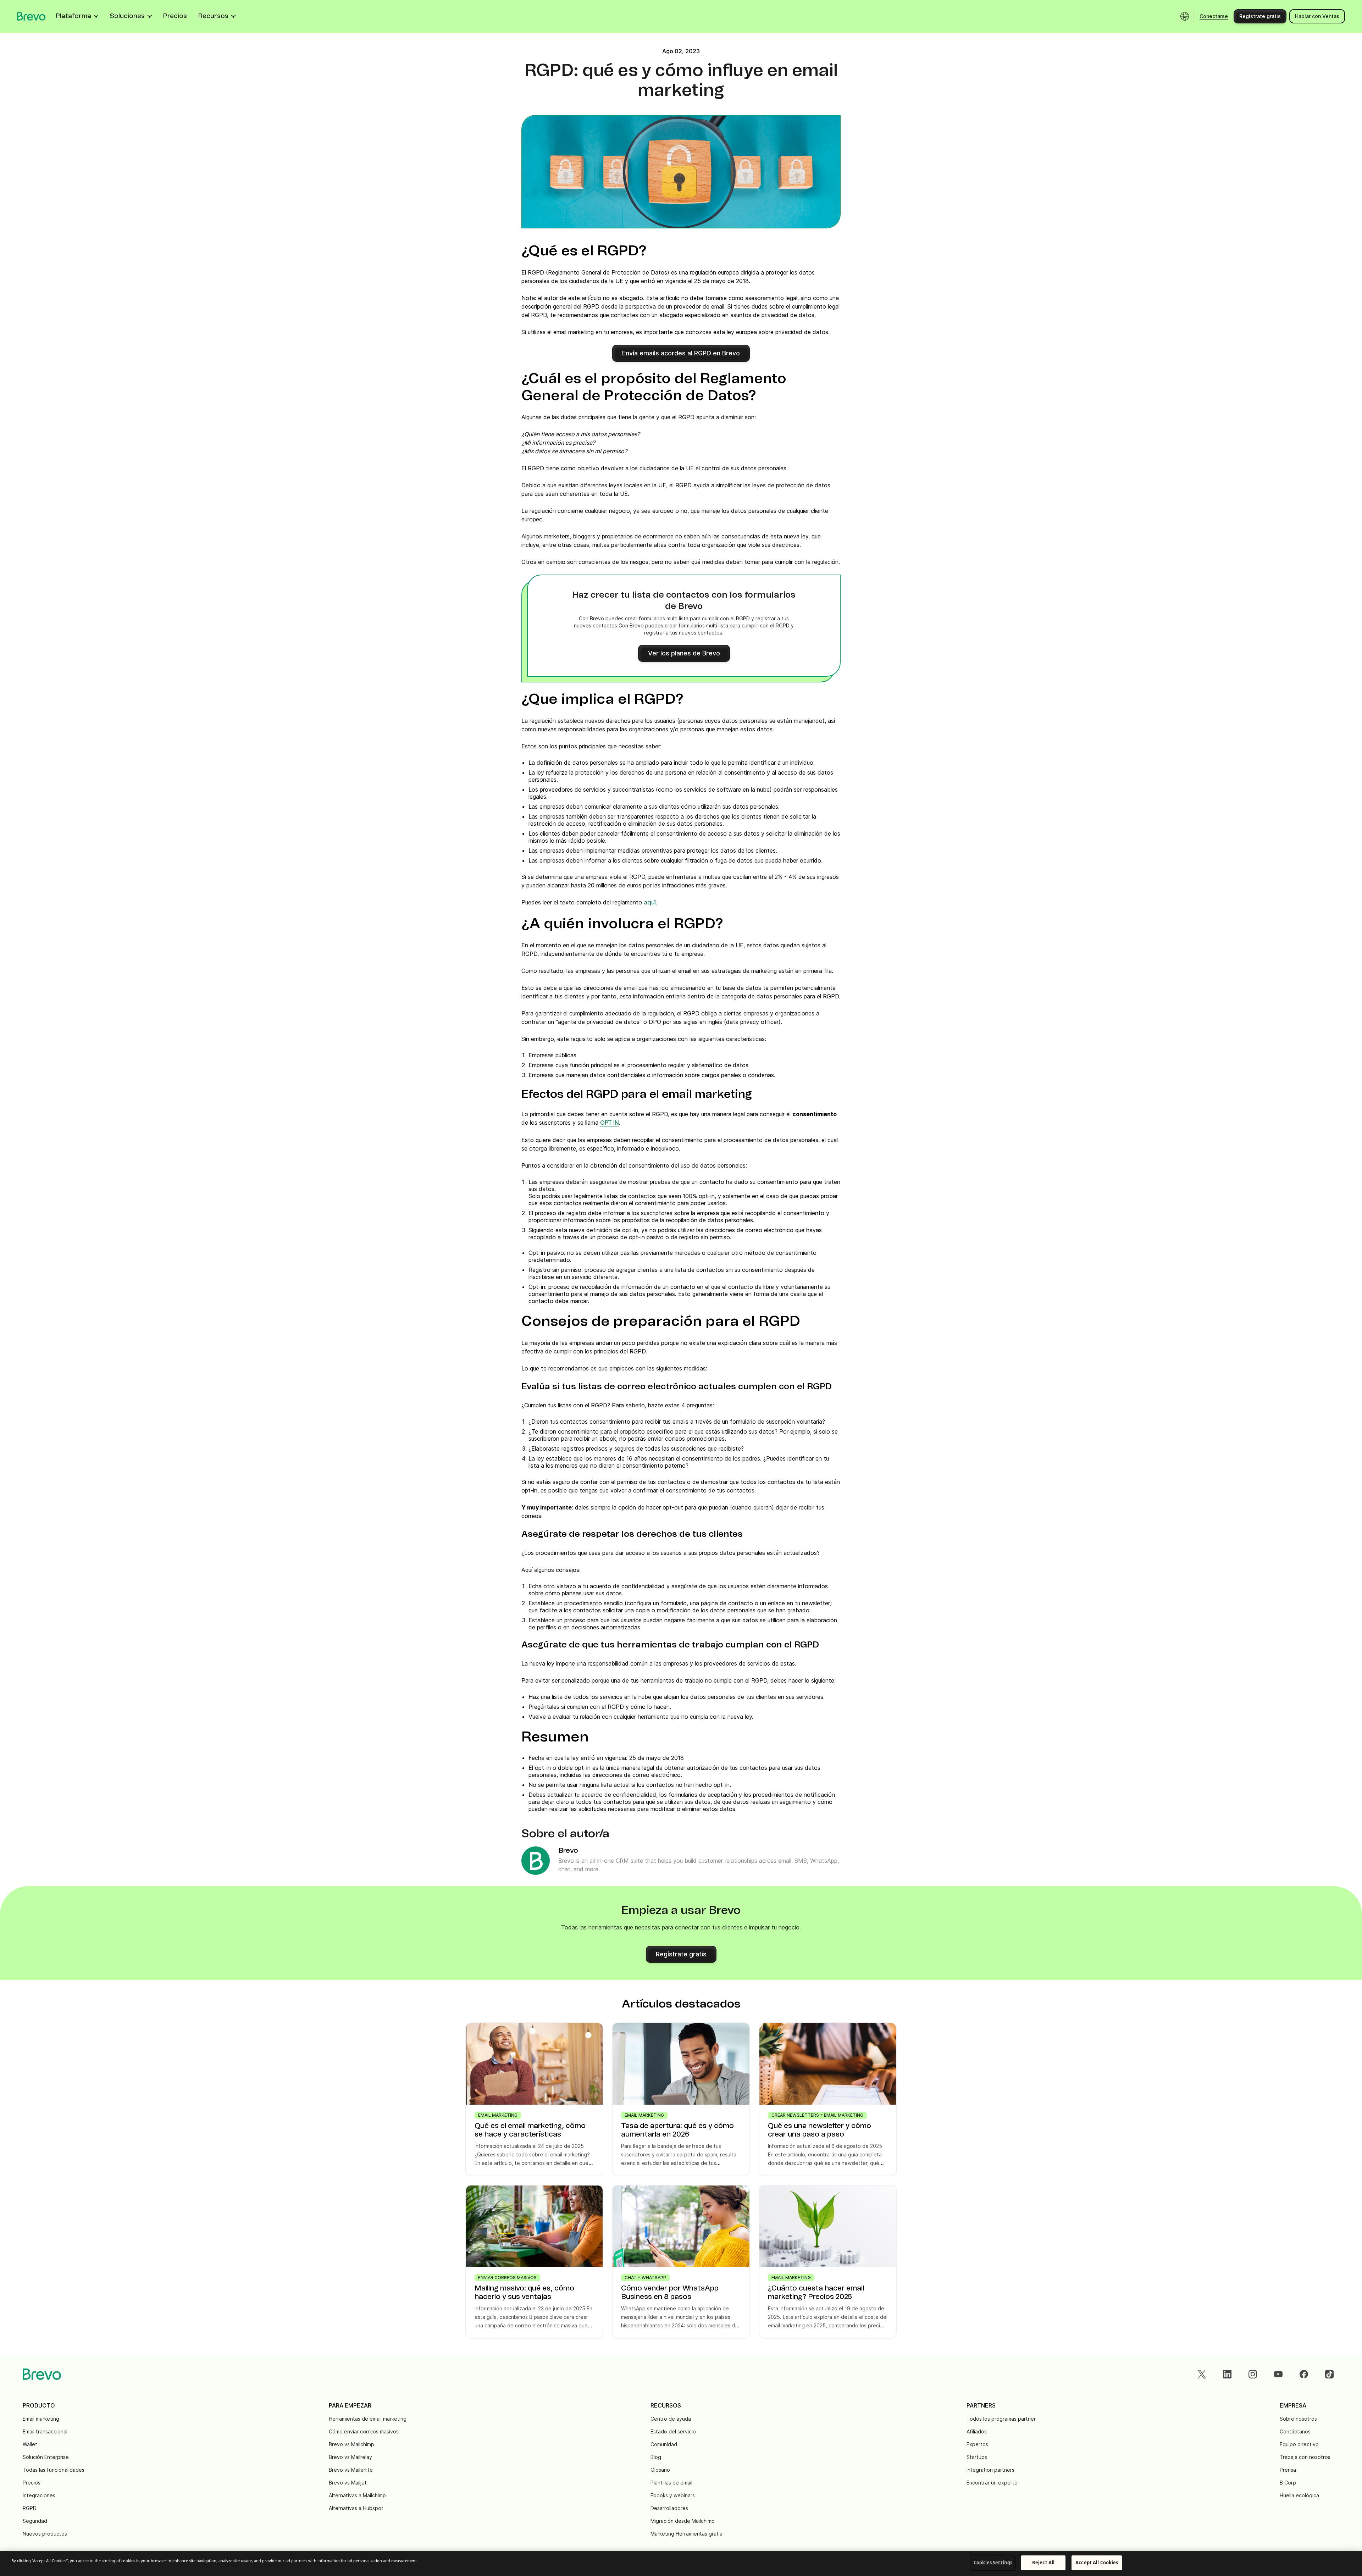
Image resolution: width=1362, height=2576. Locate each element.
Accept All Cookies (1097, 2563)
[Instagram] (1253, 2374)
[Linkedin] (1227, 2374)
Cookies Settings (993, 2563)
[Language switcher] (1185, 16)
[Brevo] (31, 16)
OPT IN (610, 1123)
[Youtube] (1278, 2374)
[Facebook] (1304, 2374)
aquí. (650, 903)
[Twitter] (1202, 2374)
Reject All (1043, 2563)
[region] (681, 2563)
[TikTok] (1329, 2374)
